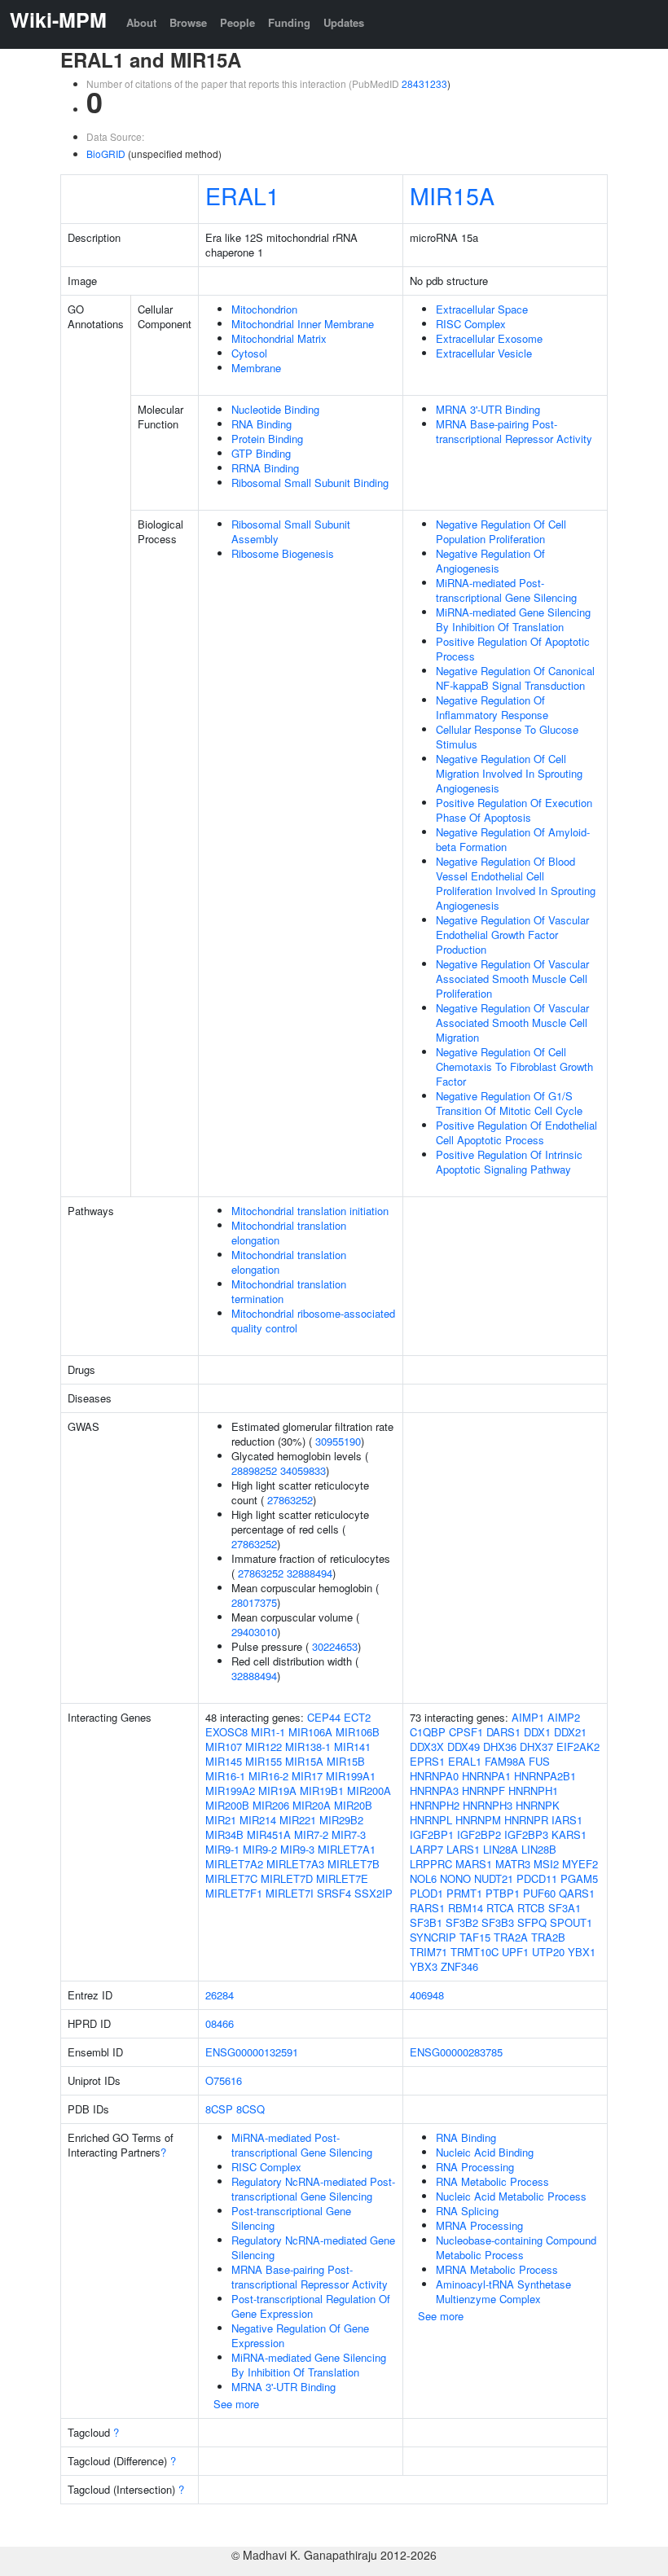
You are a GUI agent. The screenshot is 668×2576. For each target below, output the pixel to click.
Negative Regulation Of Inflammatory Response (492, 707)
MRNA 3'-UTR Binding (488, 409)
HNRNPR (526, 1820)
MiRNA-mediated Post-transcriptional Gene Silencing (506, 590)
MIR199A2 (230, 1790)
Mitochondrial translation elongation (289, 1233)
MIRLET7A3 (295, 1864)
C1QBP (428, 1732)
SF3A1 (565, 1908)
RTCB (531, 1908)
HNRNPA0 (434, 1776)
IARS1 (567, 1820)
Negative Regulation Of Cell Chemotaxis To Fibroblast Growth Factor (514, 1066)
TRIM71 (428, 1952)
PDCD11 (537, 1878)
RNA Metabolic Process (492, 2181)
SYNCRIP (433, 1937)
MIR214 (258, 1820)
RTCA (500, 1908)
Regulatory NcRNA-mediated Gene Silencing (313, 2247)
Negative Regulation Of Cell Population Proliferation (501, 531)
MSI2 (546, 1864)
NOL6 (423, 1878)
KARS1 (569, 1834)
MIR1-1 (268, 1732)
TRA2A (511, 1937)
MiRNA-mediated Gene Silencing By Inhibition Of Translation (513, 619)
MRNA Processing (479, 2225)
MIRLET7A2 (234, 1864)
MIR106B (358, 1732)
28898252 (254, 1470)
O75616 (224, 2080)
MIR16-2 (268, 1776)
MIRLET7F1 (234, 1893)
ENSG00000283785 (456, 2052)
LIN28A (501, 1849)
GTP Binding (261, 453)
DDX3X (427, 1747)
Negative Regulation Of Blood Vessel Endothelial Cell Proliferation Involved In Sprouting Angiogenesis (516, 883)
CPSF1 (466, 1732)
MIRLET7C (231, 1878)
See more (236, 2404)
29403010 (254, 1632)
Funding (289, 22)
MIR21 (221, 1820)
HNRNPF (483, 1790)
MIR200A (369, 1790)
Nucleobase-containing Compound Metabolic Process (516, 2247)
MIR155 (264, 1761)
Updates (344, 22)
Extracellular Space (482, 309)
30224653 (335, 1646)
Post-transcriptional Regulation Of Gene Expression (311, 2306)
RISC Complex (471, 324)
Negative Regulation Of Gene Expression (300, 2335)
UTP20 (548, 1952)
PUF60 (539, 1893)
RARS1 (427, 1908)
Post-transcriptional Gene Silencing (291, 2218)
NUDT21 (494, 1878)
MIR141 (352, 1747)
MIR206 (271, 1805)
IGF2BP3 (526, 1834)
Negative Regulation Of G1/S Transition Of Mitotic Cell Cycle (509, 1103)
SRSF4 (334, 1893)
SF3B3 (498, 1922)
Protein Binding (267, 439)
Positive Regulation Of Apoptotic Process (513, 649)
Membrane (256, 368)
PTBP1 (503, 1893)
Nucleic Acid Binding (485, 2152)
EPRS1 (427, 1761)
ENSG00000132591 (252, 2052)
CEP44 (324, 1717)
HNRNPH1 (533, 1790)
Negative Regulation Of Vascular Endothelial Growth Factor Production (512, 935)
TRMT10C (475, 1952)
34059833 (303, 1470)
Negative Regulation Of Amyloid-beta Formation (513, 839)
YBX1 (582, 1952)
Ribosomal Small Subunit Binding (310, 483)
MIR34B (224, 1834)
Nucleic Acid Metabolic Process (511, 2196)
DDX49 (464, 1747)
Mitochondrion (264, 309)
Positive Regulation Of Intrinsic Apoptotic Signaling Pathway (509, 1162)
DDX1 (537, 1732)
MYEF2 (580, 1864)
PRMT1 (464, 1893)
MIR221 (298, 1820)
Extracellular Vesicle (484, 353)
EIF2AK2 (578, 1747)
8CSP (219, 2109)
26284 (220, 1995)
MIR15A (452, 195)
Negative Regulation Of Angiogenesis (490, 561)
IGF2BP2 (479, 1834)
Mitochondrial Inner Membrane (303, 324)
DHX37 (536, 1747)
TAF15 (475, 1937)
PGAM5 (579, 1878)
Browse (188, 22)
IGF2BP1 (432, 1834)
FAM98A (505, 1761)
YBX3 (424, 1966)
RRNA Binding (265, 468)
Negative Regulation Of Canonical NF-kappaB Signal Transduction (515, 678)
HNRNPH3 (488, 1805)
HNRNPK (538, 1805)
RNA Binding (261, 424)
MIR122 (264, 1747)
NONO (455, 1878)
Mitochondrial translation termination (289, 1291)
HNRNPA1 (486, 1776)
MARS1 (474, 1864)
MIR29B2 (341, 1820)
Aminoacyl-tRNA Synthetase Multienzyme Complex (503, 2291)
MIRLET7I (290, 1893)
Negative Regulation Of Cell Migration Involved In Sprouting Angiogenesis (509, 773)
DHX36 (500, 1747)
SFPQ (532, 1922)
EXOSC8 (226, 1732)
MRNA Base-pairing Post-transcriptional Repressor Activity (514, 431)
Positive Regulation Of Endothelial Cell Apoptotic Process (516, 1132)
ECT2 (357, 1717)
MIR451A (269, 1834)
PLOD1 (426, 1893)
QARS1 (577, 1893)
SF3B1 (426, 1922)
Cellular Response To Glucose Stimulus (507, 737)
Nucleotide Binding (275, 409)
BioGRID (106, 154)
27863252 (290, 1500)
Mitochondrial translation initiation (310, 1211)
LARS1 (463, 1849)
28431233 (424, 83)
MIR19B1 (322, 1790)
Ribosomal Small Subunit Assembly (291, 531)
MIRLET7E (342, 1878)
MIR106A (310, 1732)
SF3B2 (462, 1922)
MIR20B (353, 1805)
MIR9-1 (222, 1849)
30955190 (338, 1441)
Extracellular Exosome (489, 338)
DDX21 (570, 1732)
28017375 (254, 1602)
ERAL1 (242, 195)
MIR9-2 (260, 1849)
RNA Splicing (467, 2211)
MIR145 (224, 1761)
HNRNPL (431, 1820)
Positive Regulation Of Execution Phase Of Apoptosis (514, 810)
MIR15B (346, 1761)
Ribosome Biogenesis (283, 553)
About (141, 22)
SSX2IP (374, 1893)
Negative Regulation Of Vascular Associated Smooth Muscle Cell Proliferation (512, 979)
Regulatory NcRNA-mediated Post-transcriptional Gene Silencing (313, 2189)
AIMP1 (528, 1717)
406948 (427, 1995)
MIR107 (224, 1747)
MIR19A (277, 1790)
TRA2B (548, 1937)
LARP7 (426, 1849)
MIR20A (312, 1805)
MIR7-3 (349, 1834)
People (237, 22)
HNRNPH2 (435, 1805)
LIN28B (539, 1849)
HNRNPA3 (434, 1790)
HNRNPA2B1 (545, 1776)
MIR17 (307, 1776)
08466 (220, 2023)
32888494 (310, 1573)
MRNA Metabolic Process (497, 2269)
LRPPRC (431, 1864)
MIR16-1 (225, 1776)
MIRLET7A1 (347, 1849)
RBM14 (466, 1908)
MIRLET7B (354, 1864)
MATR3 (513, 1864)
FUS (539, 1761)
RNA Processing (475, 2167)
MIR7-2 (311, 1834)
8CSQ (250, 2109)
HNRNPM (478, 1820)
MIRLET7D (287, 1878)
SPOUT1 (571, 1922)
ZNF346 (459, 1966)
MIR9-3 (297, 1849)
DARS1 (503, 1732)
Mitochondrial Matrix (279, 338)
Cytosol (249, 353)
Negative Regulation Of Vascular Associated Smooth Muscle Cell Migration (512, 1023)
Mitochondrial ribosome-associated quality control (313, 1321)
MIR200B (227, 1805)
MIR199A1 (351, 1776)
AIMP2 (564, 1717)
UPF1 (515, 1952)
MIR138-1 (308, 1747)
